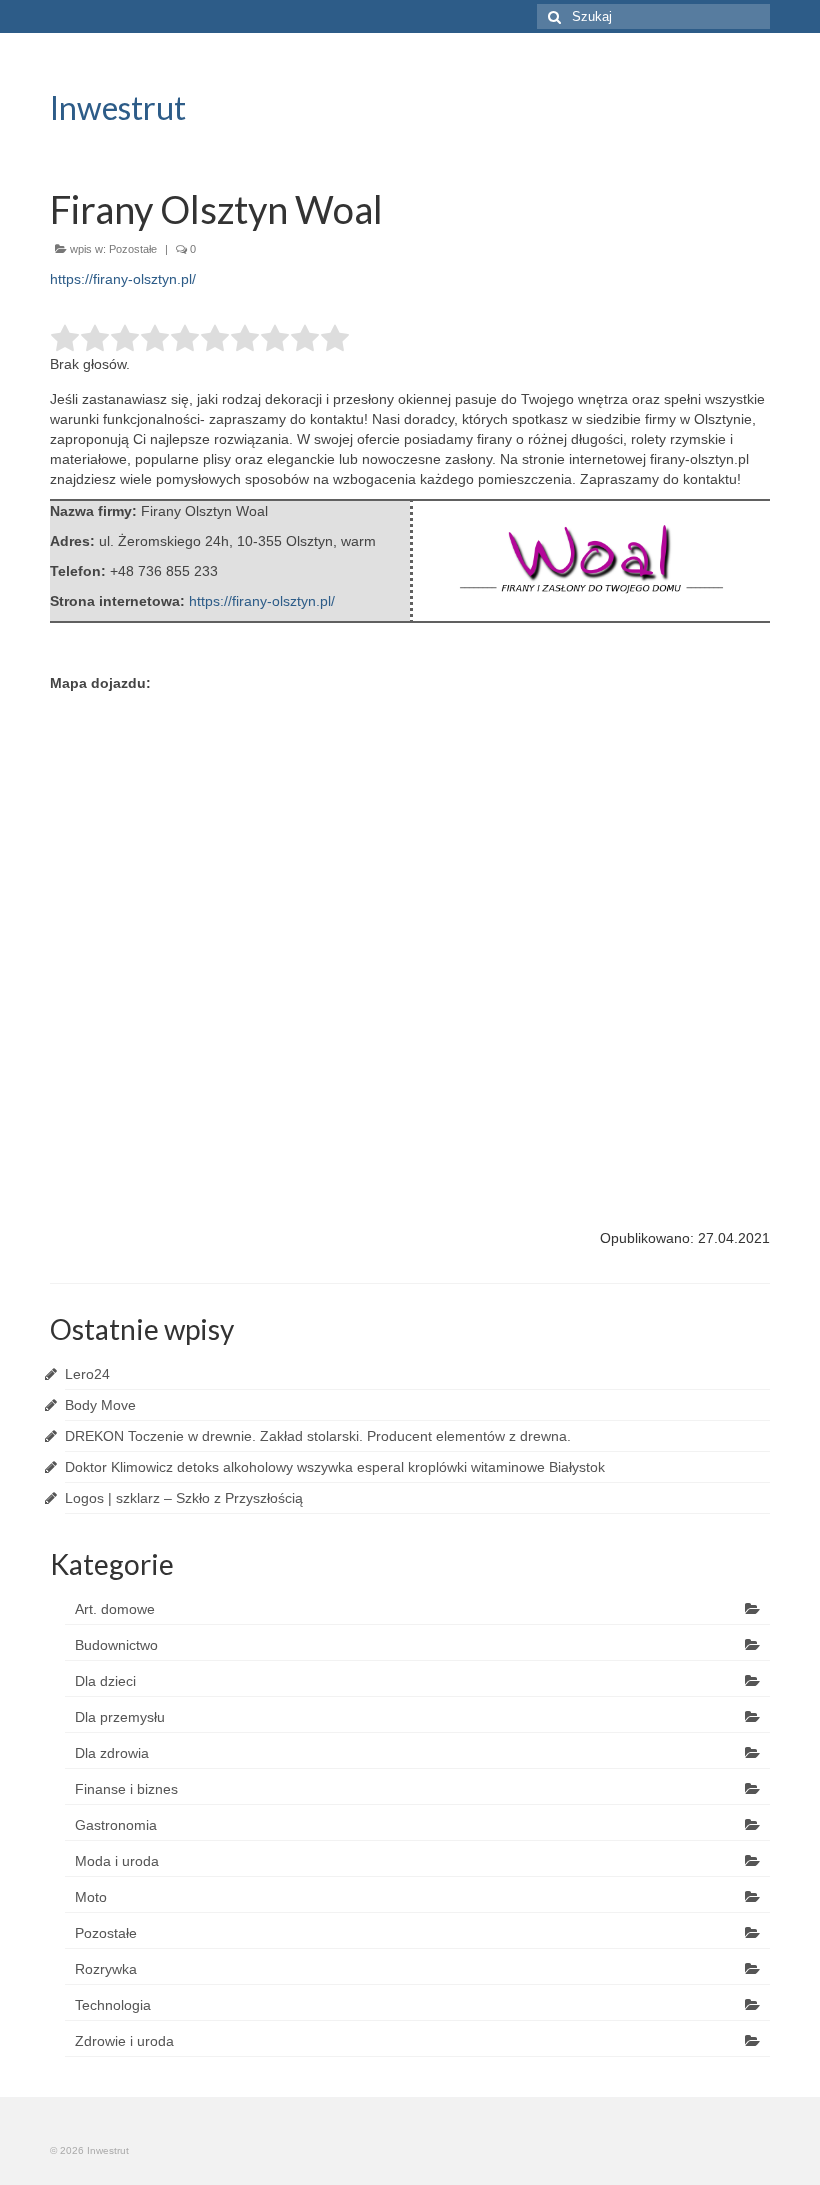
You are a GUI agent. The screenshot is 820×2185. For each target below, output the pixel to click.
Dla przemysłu (120, 1717)
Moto (91, 1897)
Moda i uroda (117, 1861)
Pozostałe (133, 249)
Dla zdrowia (112, 1753)
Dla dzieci (105, 1681)
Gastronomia (116, 1825)
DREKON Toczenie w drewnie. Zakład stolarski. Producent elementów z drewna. (318, 1436)
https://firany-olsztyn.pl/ (123, 279)
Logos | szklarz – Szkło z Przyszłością (184, 1498)
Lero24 (87, 1374)
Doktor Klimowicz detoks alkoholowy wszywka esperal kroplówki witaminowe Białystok (335, 1467)
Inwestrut (118, 107)
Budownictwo (116, 1645)
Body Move (100, 1405)
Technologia (113, 2005)
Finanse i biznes (126, 1789)
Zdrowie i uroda (124, 2041)
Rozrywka (106, 1969)
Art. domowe (115, 1609)
